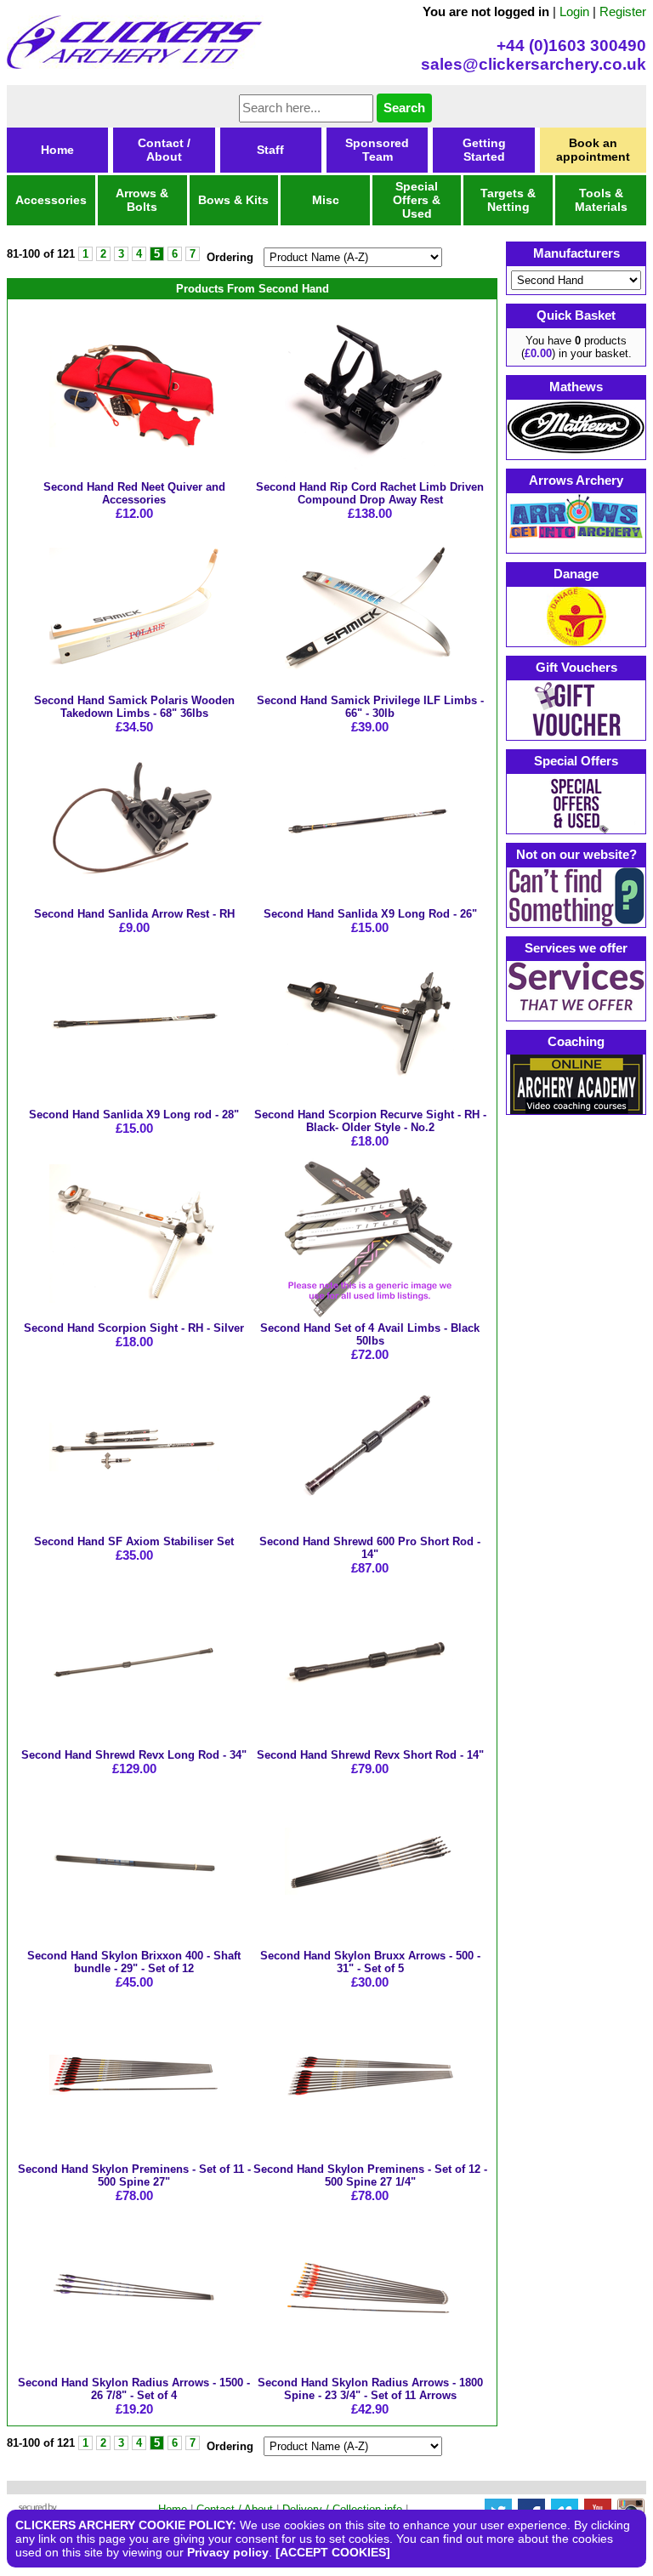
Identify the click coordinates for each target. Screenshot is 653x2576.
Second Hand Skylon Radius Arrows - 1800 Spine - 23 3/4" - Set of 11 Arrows (370, 2389)
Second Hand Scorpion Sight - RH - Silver (134, 1328)
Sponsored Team (377, 150)
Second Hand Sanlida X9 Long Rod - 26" (370, 914)
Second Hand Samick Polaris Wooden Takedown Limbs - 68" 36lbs (134, 707)
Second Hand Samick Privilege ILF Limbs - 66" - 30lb (370, 707)
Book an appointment (593, 150)
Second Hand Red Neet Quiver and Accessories (134, 493)
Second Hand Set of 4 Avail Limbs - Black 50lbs (370, 1334)
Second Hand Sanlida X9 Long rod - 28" (134, 1115)
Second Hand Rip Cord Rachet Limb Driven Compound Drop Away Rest (370, 493)
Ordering (230, 257)
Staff (270, 150)
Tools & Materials (601, 200)
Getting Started (484, 150)
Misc (326, 200)
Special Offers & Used (417, 200)
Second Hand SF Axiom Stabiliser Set (134, 1541)
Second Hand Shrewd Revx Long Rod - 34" (134, 1755)
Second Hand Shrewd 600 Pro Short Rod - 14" (370, 1548)
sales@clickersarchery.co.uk (534, 64)
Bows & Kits (233, 200)
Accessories (51, 200)
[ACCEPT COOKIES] (333, 2552)
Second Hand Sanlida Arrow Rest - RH (134, 914)
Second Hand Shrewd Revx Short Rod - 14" (370, 1755)
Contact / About (164, 150)
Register (623, 11)
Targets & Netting (508, 200)
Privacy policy (228, 2552)
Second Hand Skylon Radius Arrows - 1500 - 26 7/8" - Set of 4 (134, 2389)
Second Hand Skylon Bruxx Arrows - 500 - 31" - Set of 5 (370, 1962)
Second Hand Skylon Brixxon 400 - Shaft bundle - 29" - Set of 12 (134, 1962)
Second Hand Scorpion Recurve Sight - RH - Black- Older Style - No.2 (370, 1121)
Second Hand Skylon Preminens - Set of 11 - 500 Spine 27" (134, 2175)
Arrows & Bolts (142, 200)
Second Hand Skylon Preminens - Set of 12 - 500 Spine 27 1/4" (370, 2175)
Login (574, 11)
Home (57, 150)
